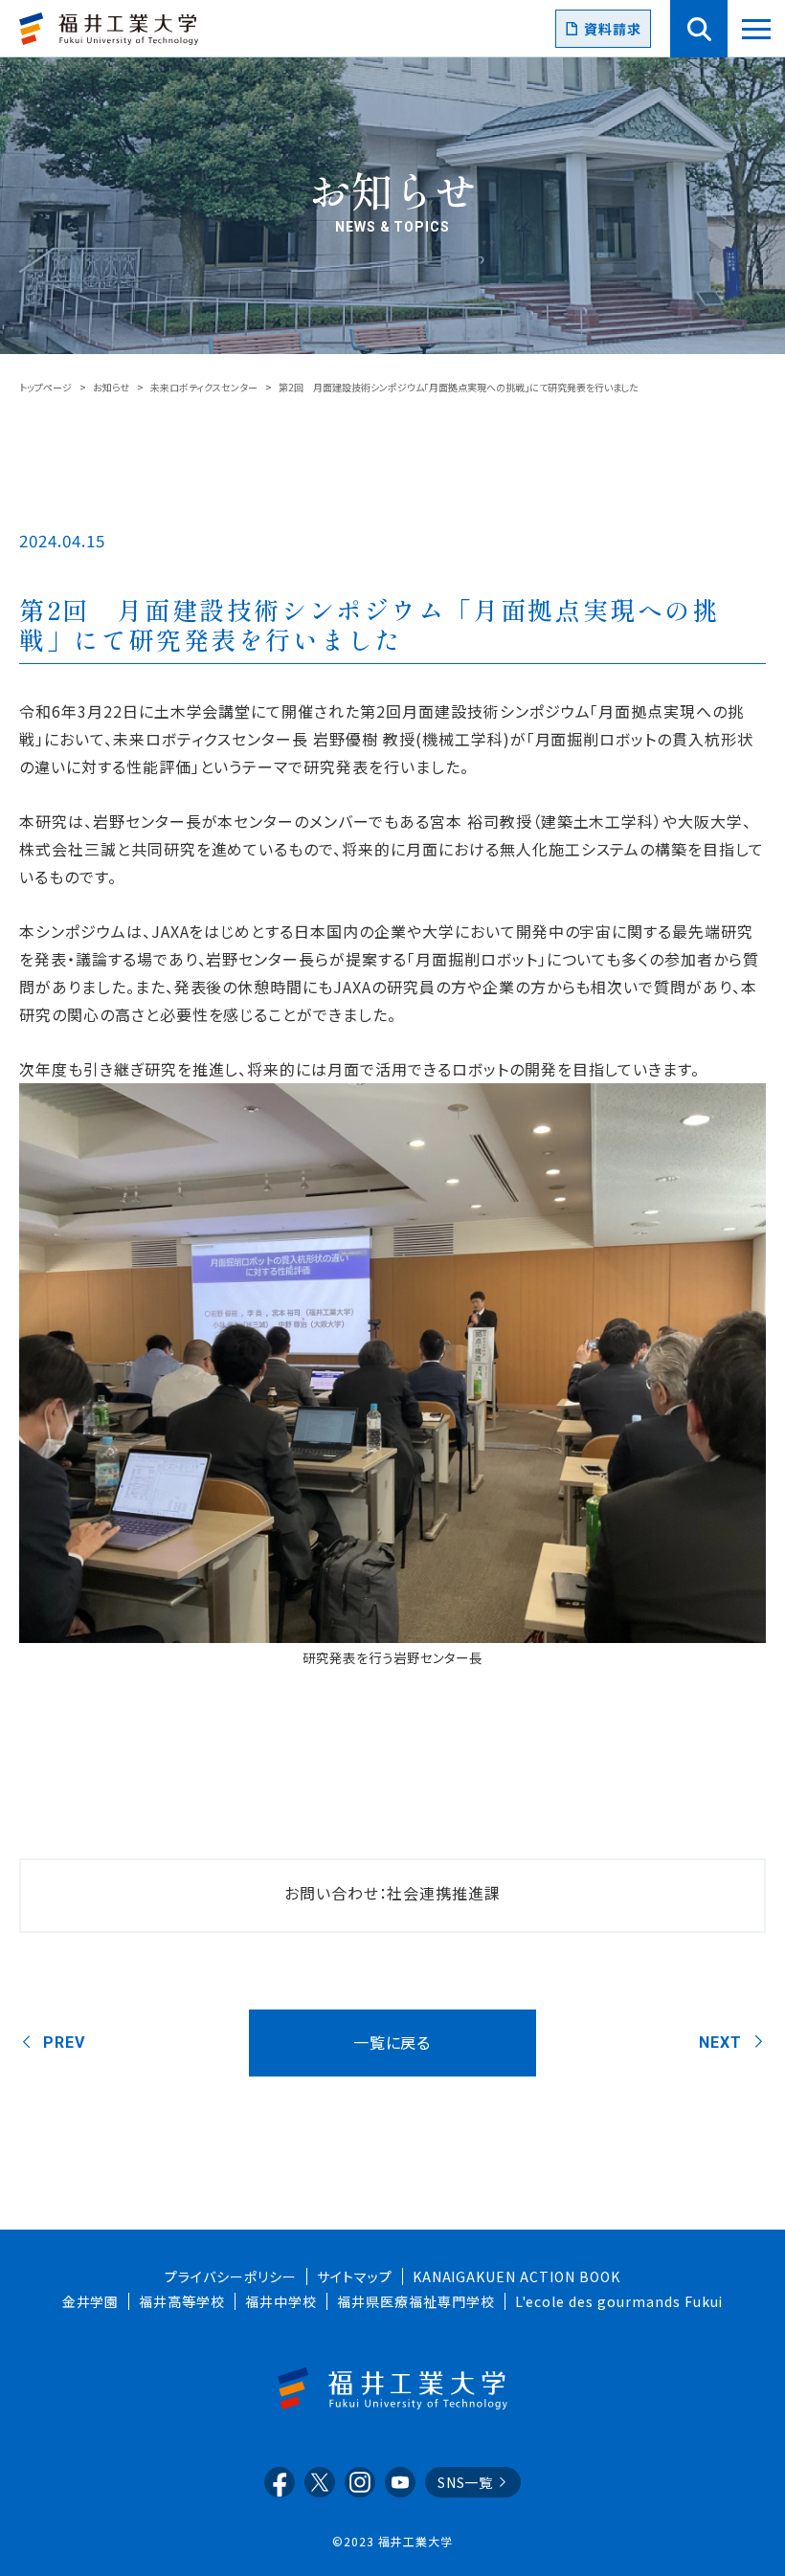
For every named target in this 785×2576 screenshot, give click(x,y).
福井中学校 (281, 2301)
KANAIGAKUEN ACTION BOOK (516, 2276)
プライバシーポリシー (231, 2276)
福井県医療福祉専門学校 (416, 2301)
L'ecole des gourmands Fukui (619, 2301)
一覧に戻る (392, 2042)
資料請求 (613, 29)
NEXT (720, 2043)
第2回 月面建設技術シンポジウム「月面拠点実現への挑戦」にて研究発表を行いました (370, 624)
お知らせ (111, 387)
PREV (64, 2043)
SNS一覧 (466, 2482)
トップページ (45, 387)
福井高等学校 (182, 2301)
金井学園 (91, 2301)
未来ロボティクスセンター (204, 387)
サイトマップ (355, 2276)
